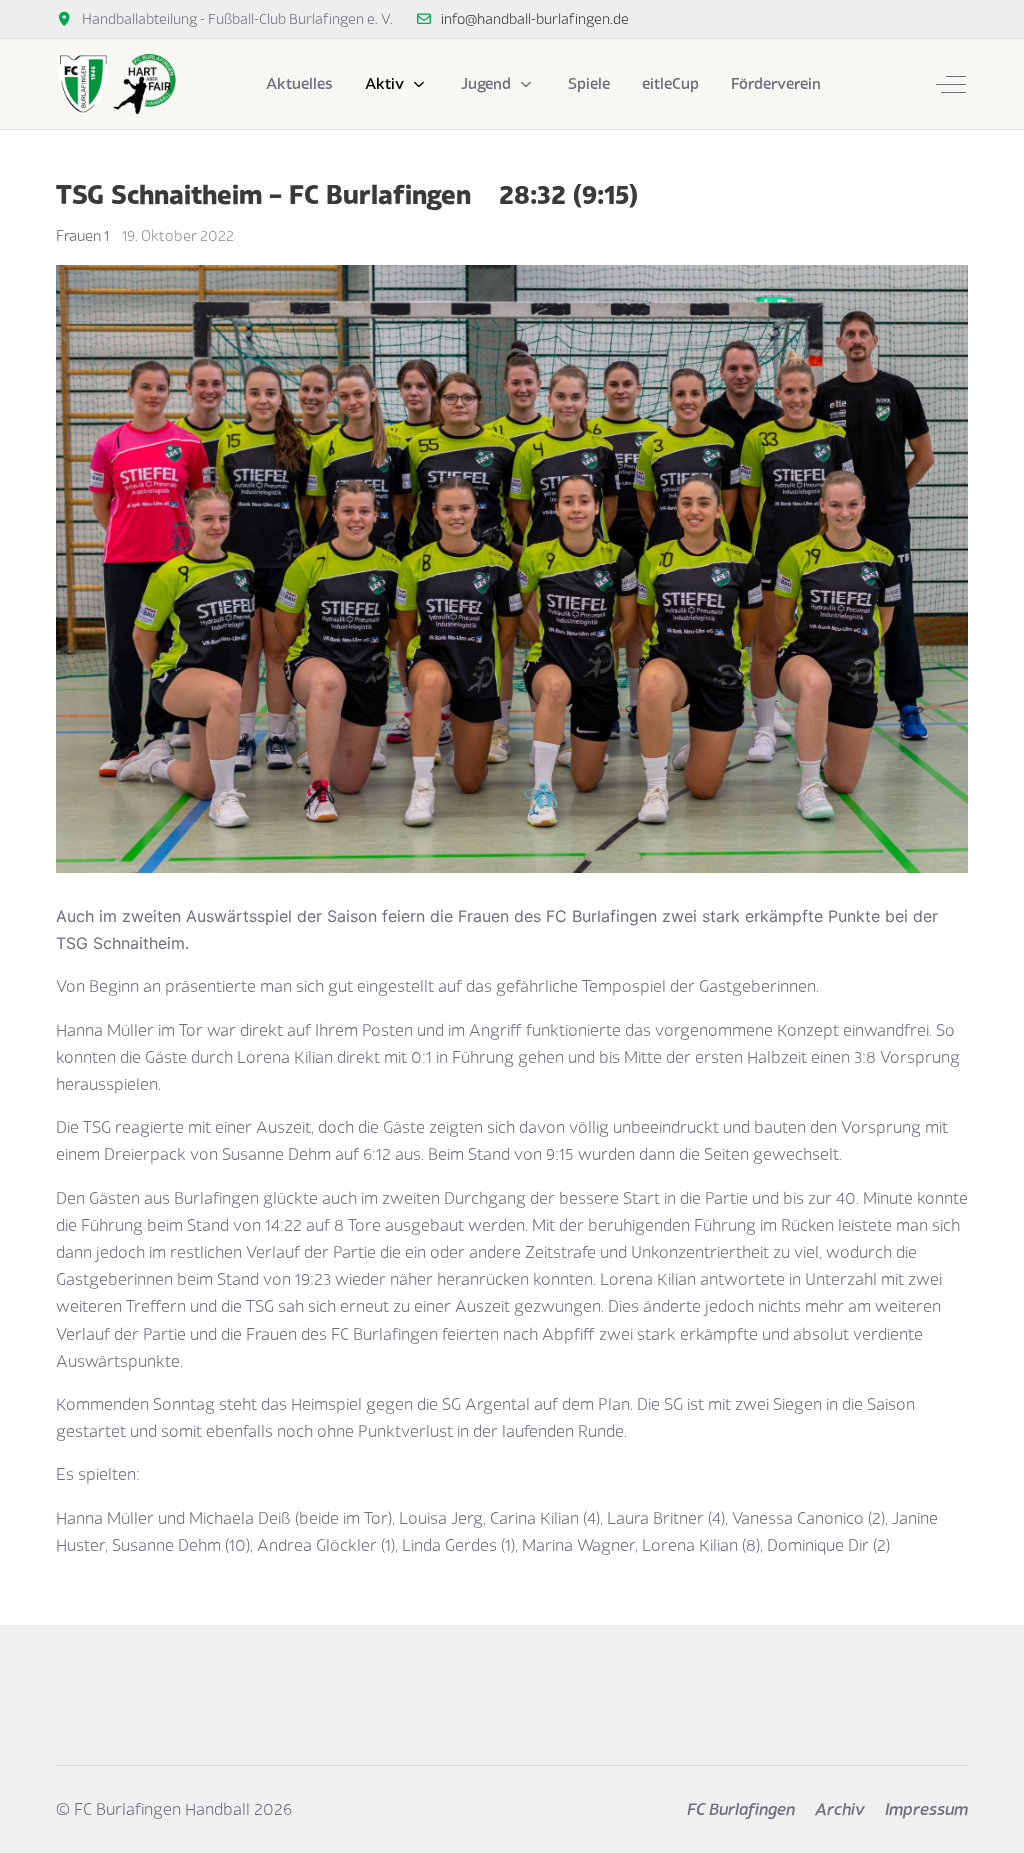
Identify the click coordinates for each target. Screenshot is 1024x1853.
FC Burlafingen (741, 1809)
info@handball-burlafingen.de (535, 18)
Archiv (840, 1809)
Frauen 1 (82, 235)
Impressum (926, 1809)
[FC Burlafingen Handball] (116, 84)
